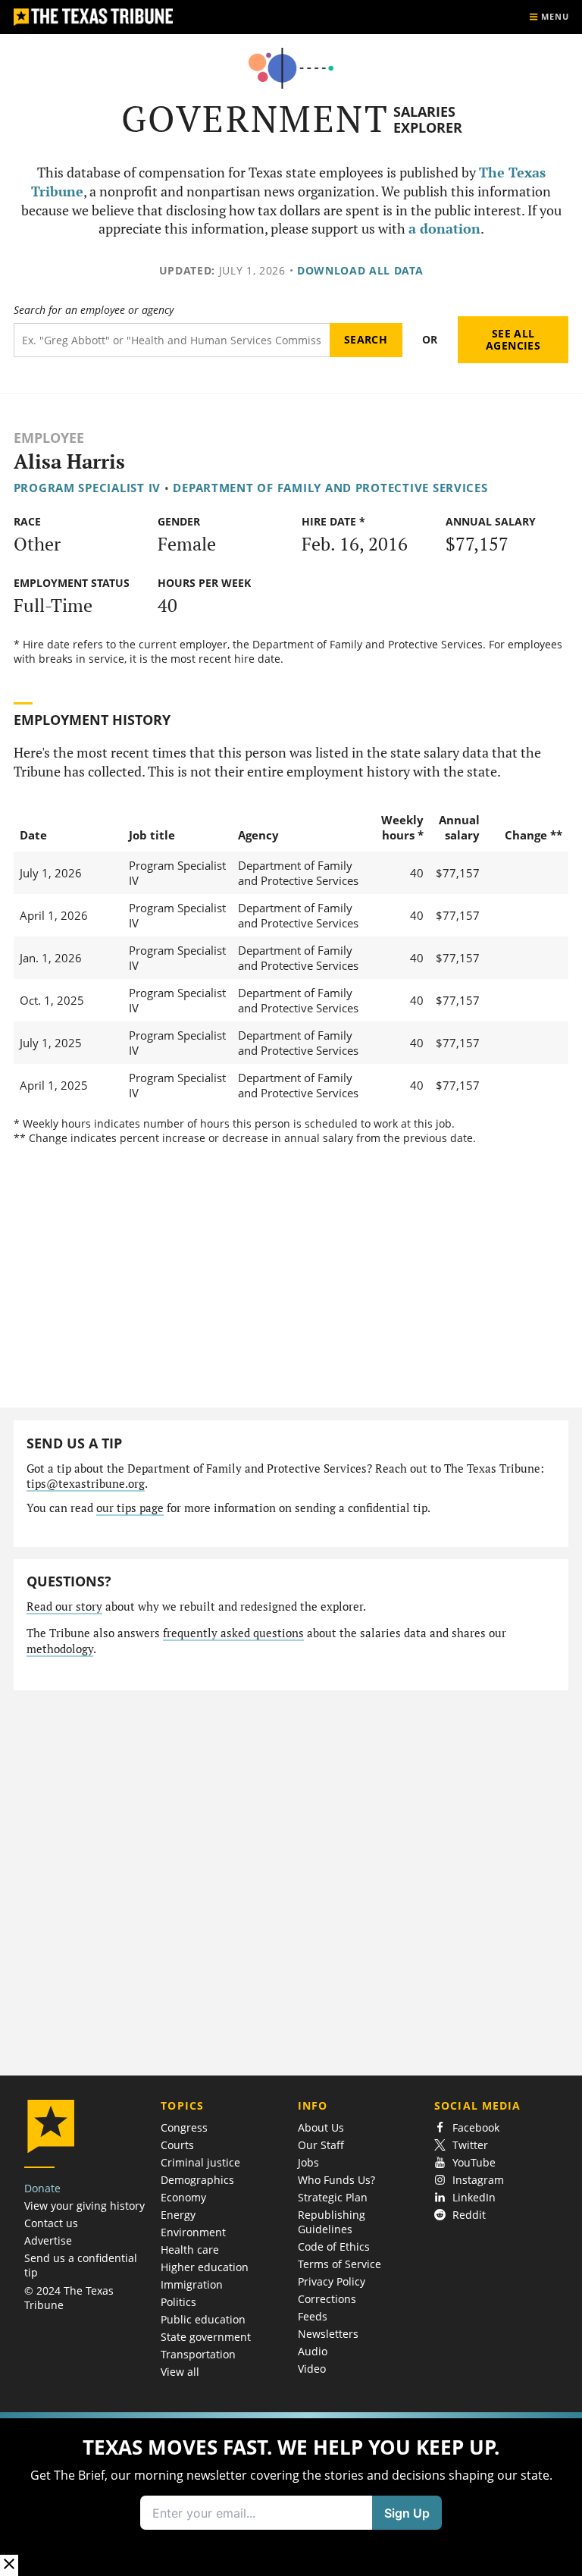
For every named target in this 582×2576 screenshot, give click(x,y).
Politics (178, 2302)
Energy (178, 2215)
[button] (291, 2494)
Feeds (313, 2316)
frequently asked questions (233, 1633)
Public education (203, 2319)
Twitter (470, 2145)
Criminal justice (200, 2162)
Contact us (51, 2223)
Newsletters (328, 2334)
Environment (193, 2232)
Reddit (469, 2215)
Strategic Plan (333, 2197)
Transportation (198, 2354)
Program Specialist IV (87, 488)
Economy (183, 2197)
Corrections (327, 2299)
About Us (321, 2127)
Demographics (197, 2180)
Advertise (48, 2240)
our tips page (130, 1508)
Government (255, 119)
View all (180, 2372)
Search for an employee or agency (94, 310)
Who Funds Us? (336, 2180)
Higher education (205, 2267)
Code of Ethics (334, 2247)
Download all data (360, 270)
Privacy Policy (332, 2281)
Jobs (308, 2162)
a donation (444, 229)
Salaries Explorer (428, 119)
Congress (184, 2127)
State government (206, 2337)
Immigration (192, 2284)
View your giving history (84, 2206)
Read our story (64, 1606)
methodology (60, 1649)
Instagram (478, 2180)
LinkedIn (474, 2197)
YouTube (474, 2162)
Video (312, 2369)
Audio (313, 2351)
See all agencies (513, 339)
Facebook (476, 2127)
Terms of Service (339, 2264)
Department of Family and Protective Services (330, 488)
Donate (42, 2188)
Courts (177, 2145)
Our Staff (321, 2145)
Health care (190, 2250)
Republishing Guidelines (332, 2222)
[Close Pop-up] (9, 2565)
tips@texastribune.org (86, 1484)
